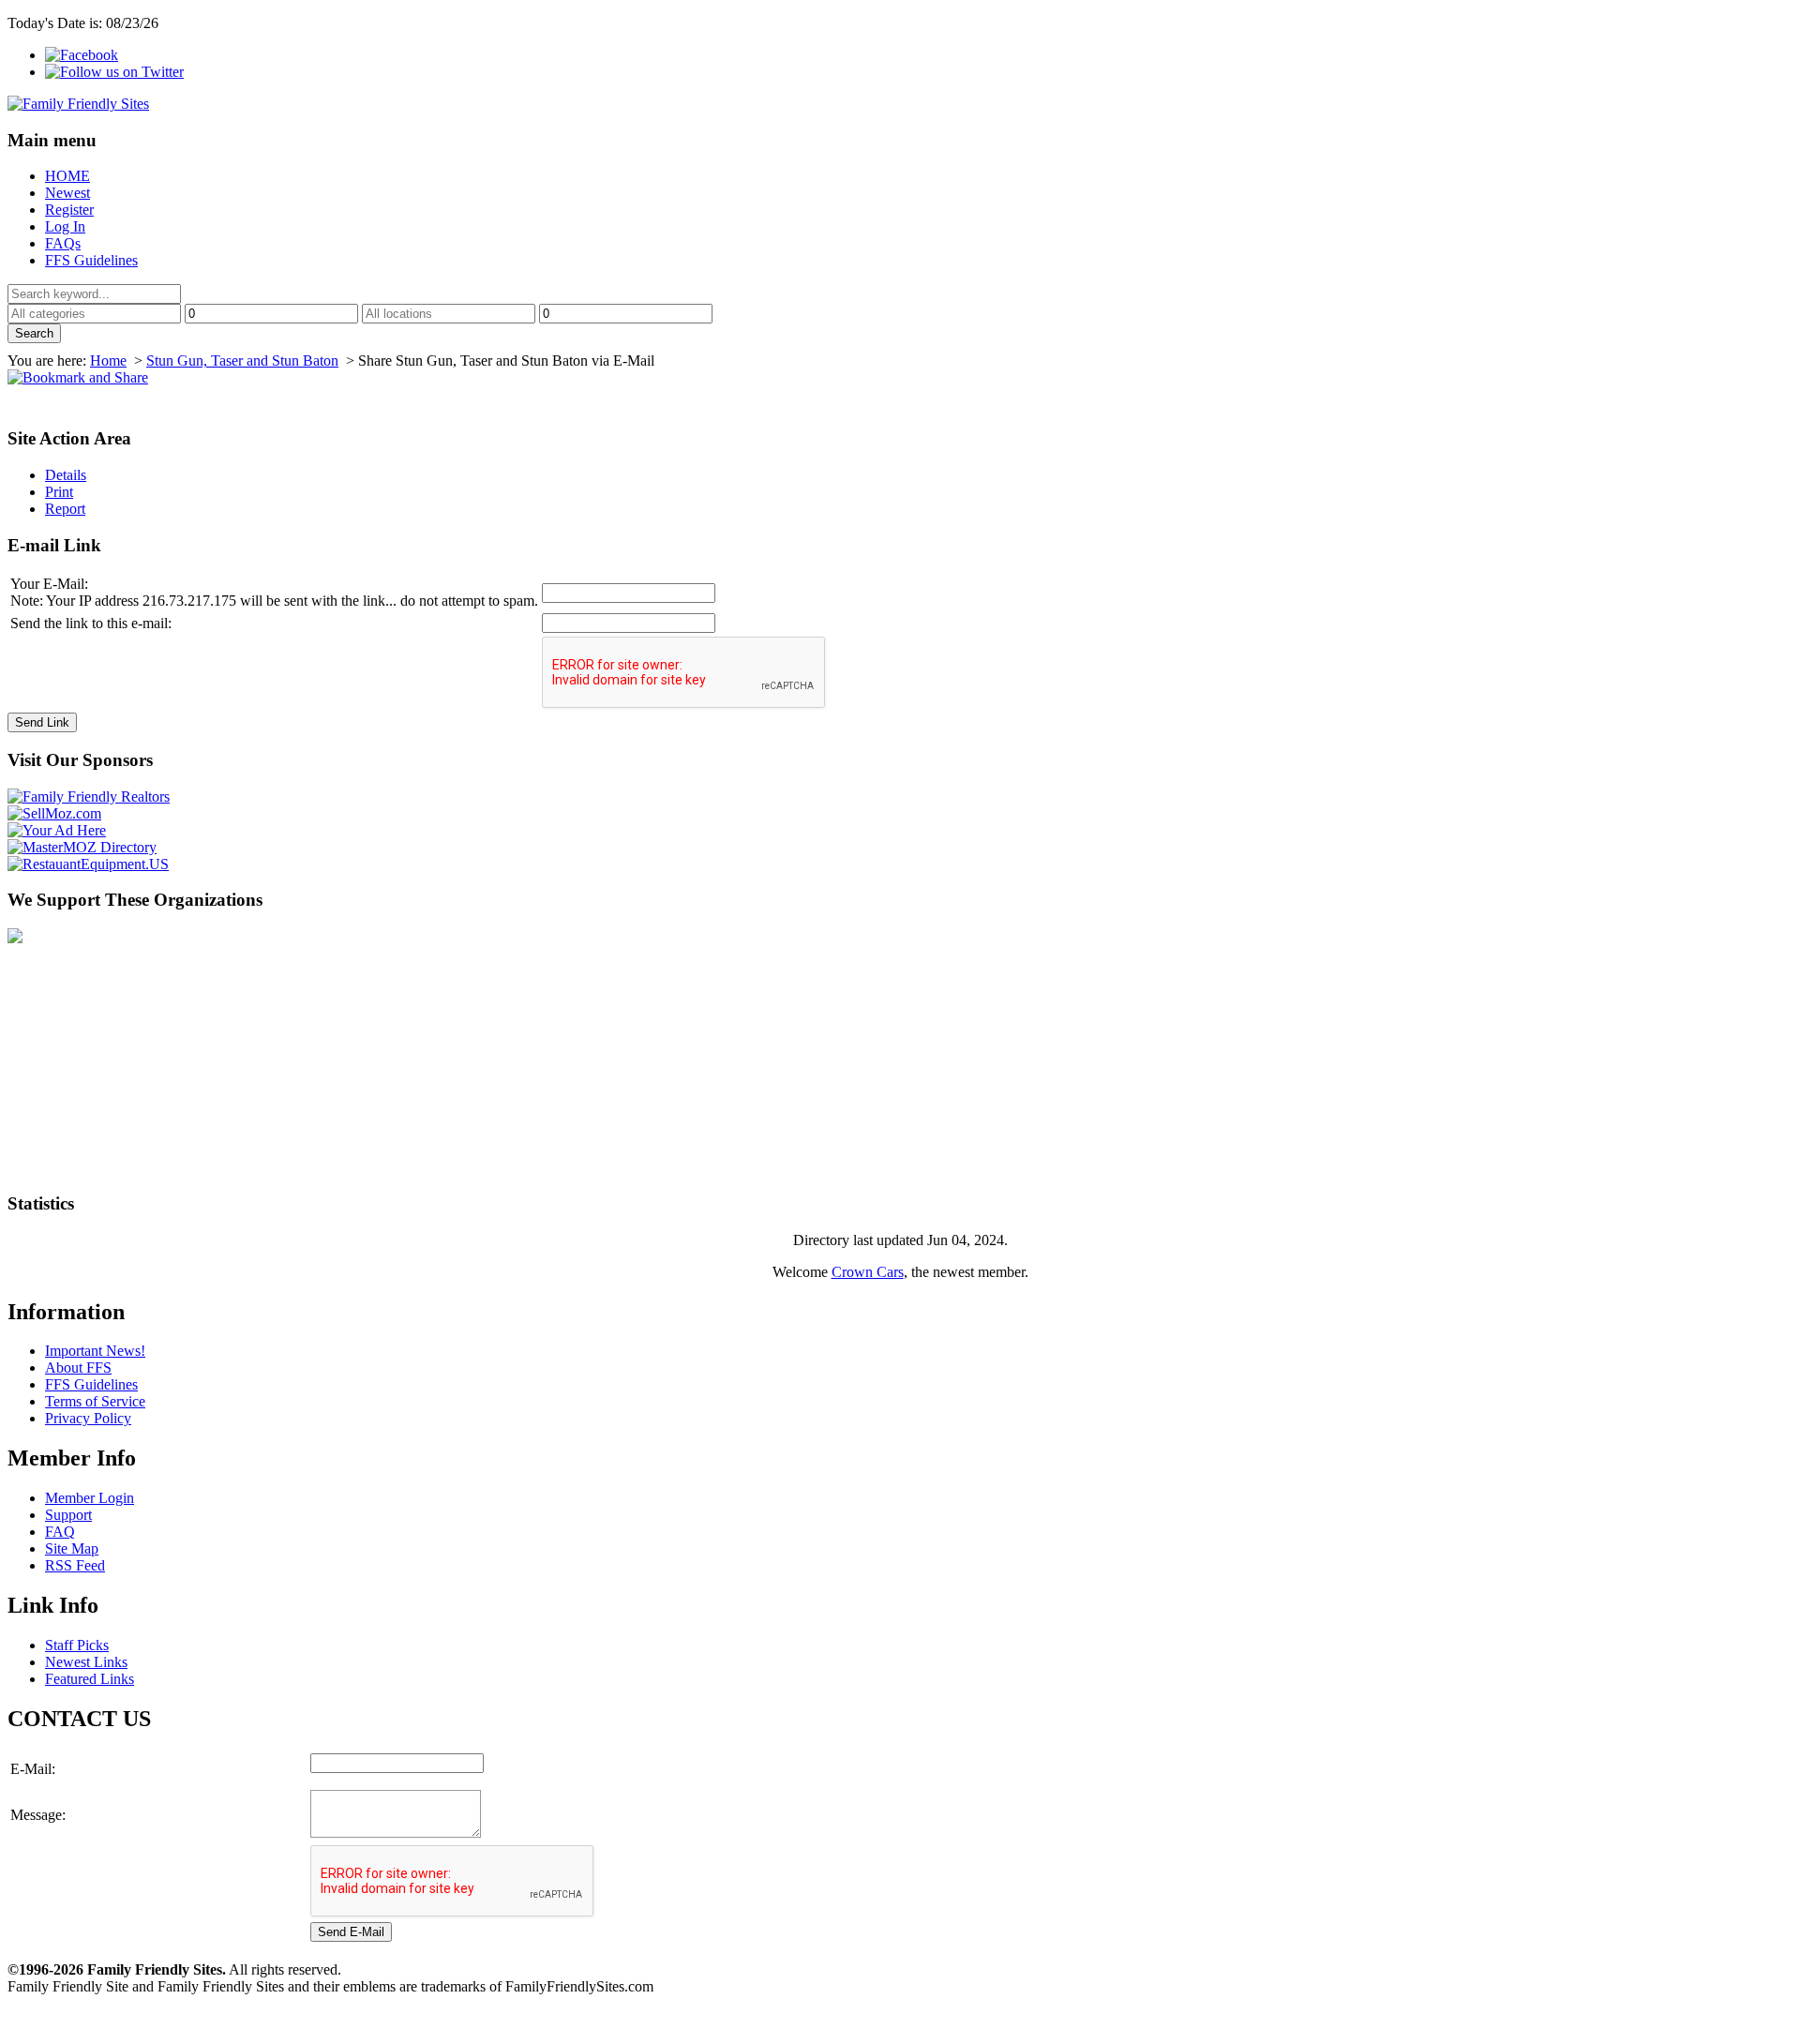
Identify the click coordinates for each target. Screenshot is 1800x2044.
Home (108, 361)
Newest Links (86, 1662)
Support (68, 1515)
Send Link (42, 722)
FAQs (63, 243)
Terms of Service (95, 1401)
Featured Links (90, 1679)
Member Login (90, 1498)
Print (59, 492)
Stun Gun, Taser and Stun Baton (242, 361)
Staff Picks (77, 1645)
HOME (67, 176)
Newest (67, 193)
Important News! (95, 1351)
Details (66, 475)
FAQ (60, 1532)
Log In (65, 226)
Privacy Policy (88, 1418)
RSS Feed (75, 1565)
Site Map (72, 1548)
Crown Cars (868, 1272)
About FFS (78, 1368)
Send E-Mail (351, 1932)
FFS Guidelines (91, 260)
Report (65, 509)
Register (69, 210)
